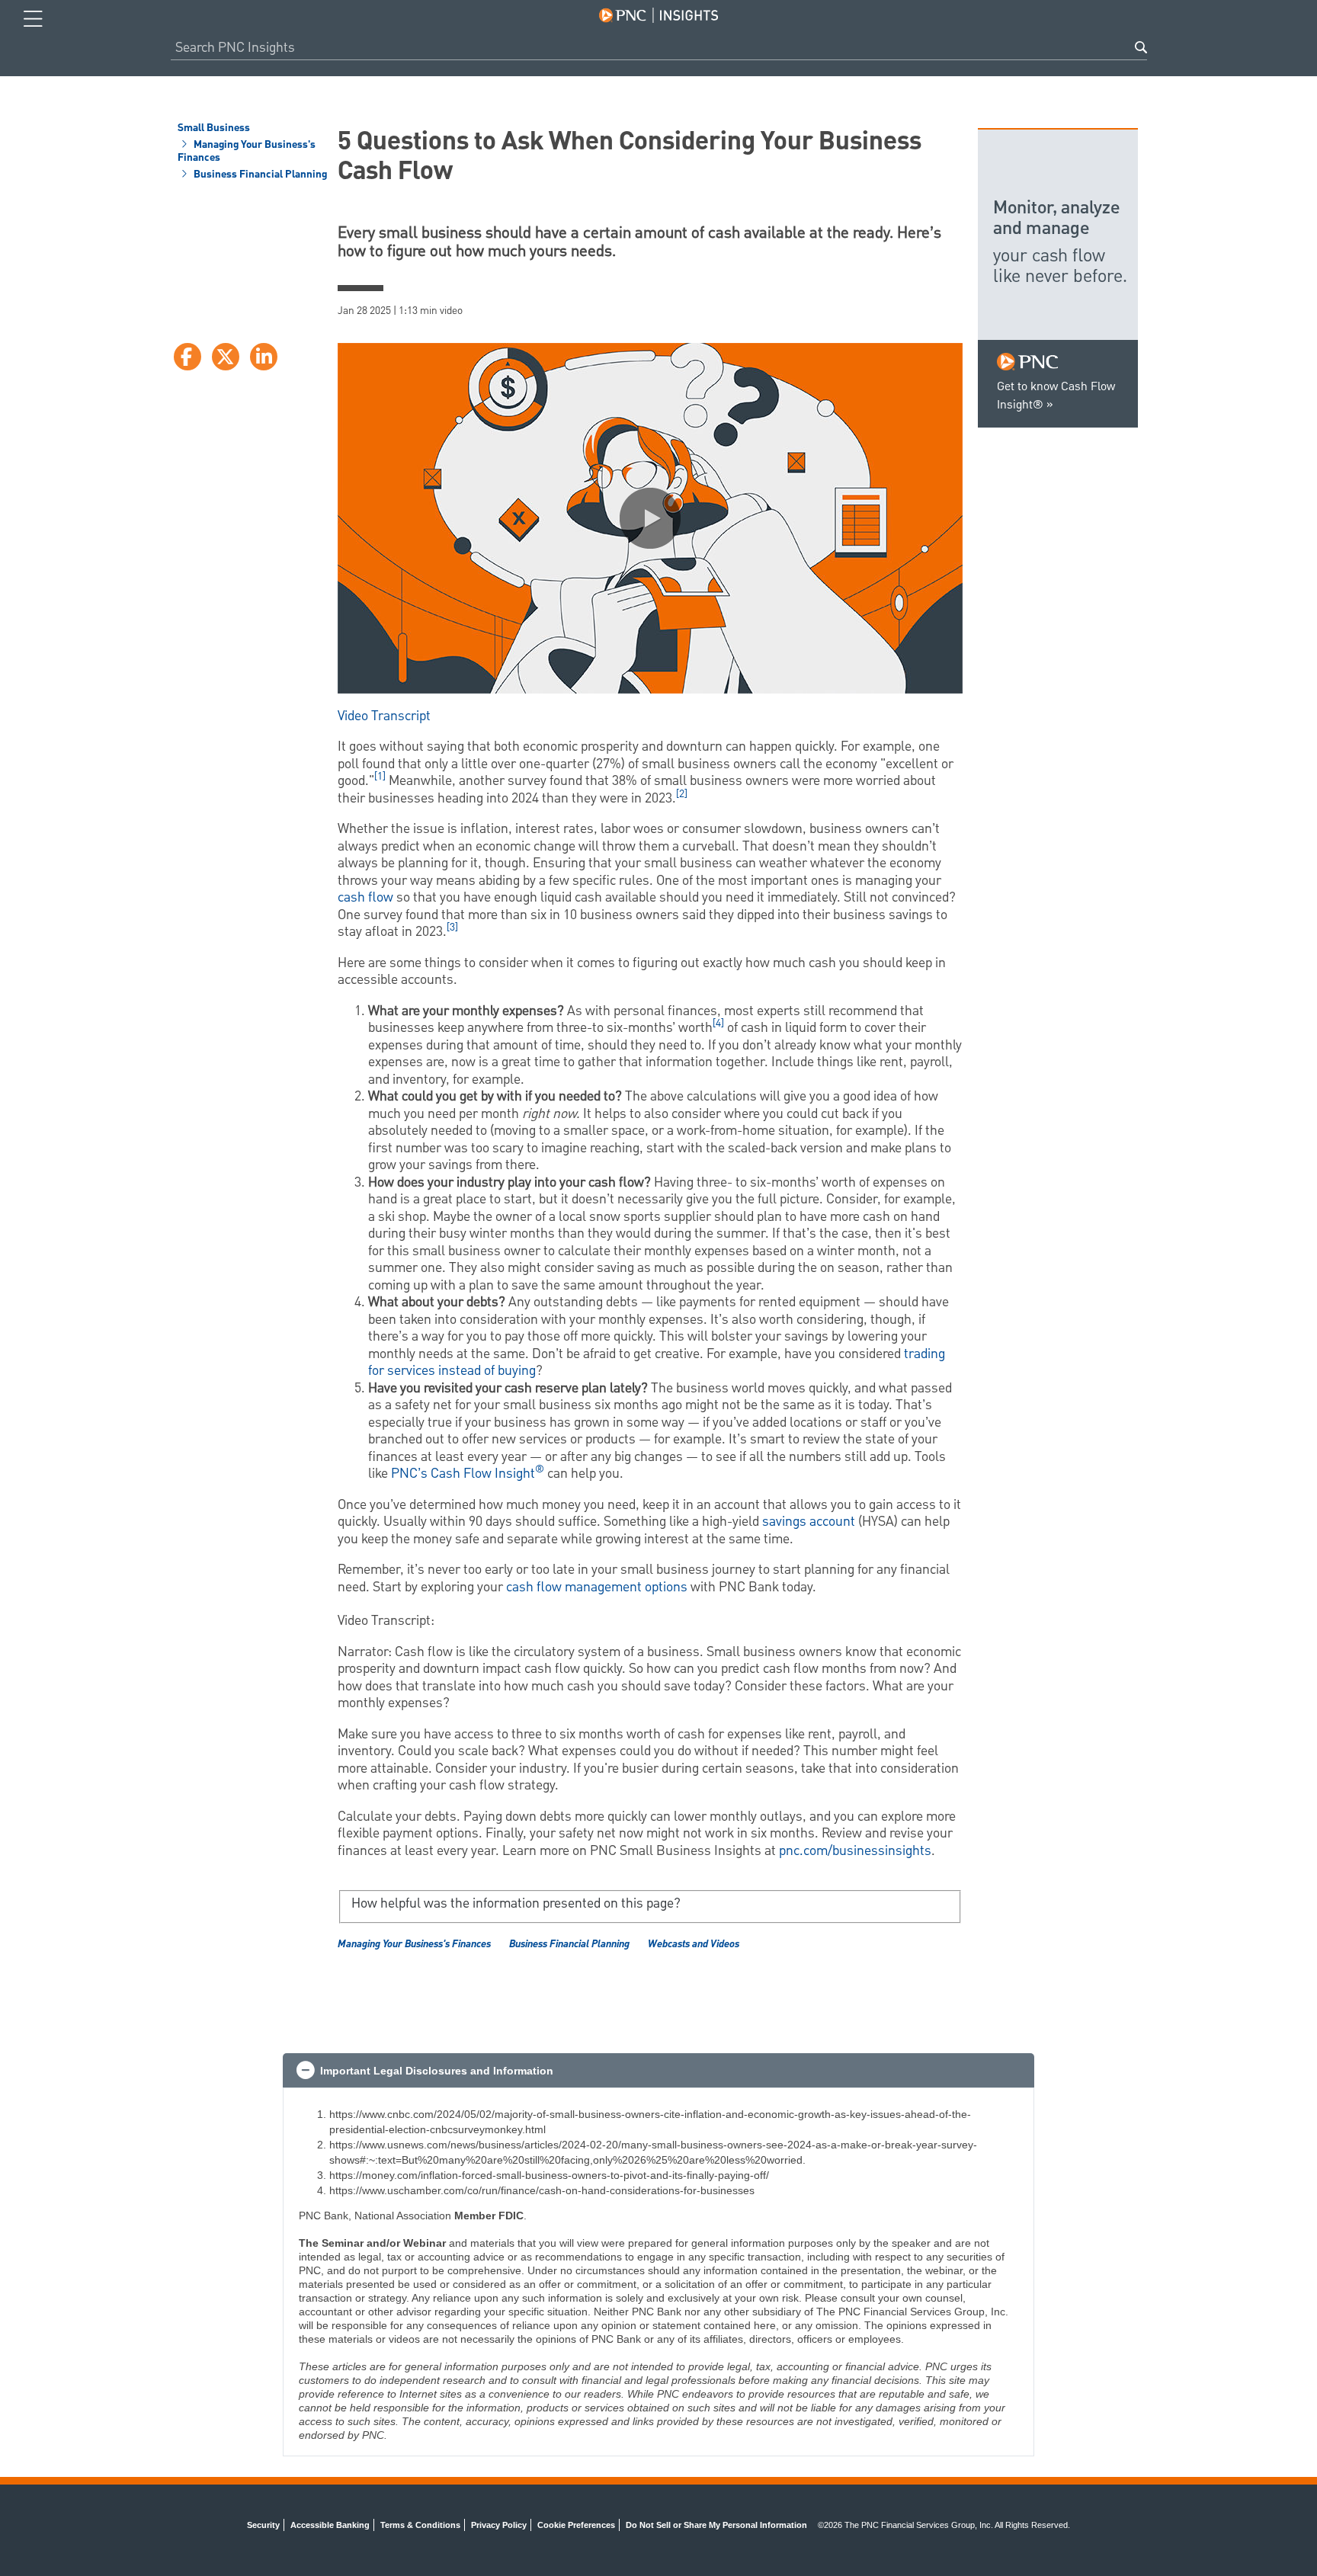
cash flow (365, 897)
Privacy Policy (499, 2525)
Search (1141, 47)
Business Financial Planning (259, 175)
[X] (226, 357)
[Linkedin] (264, 357)
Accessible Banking (330, 2525)
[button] (650, 518)
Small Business (214, 129)
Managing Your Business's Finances (247, 152)
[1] (380, 777)
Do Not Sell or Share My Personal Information (716, 2525)
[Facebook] (187, 357)
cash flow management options (597, 1587)
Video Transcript (384, 716)
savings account (809, 1522)
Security (263, 2525)
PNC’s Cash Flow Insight (468, 1474)
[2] (682, 794)
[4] (718, 1024)
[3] (452, 928)
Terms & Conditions (420, 2525)
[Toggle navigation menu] (33, 19)
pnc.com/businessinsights (855, 1851)
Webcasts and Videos (694, 1944)
